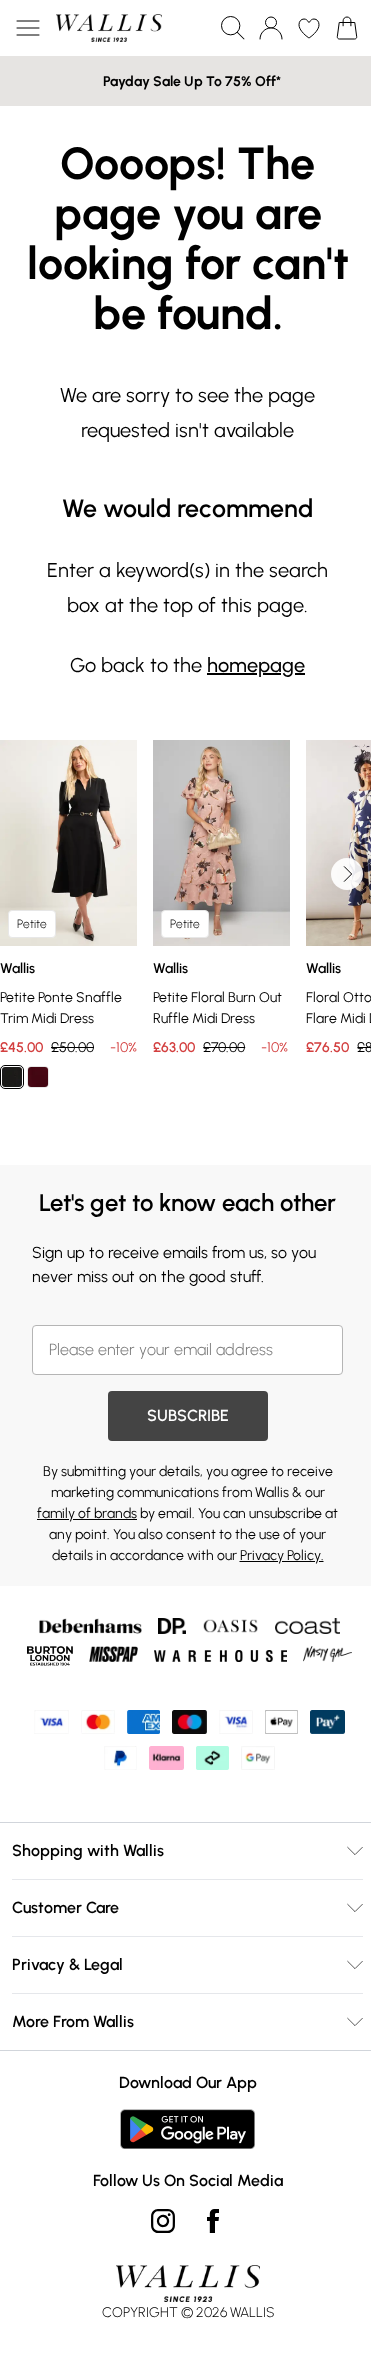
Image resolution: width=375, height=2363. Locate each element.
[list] (187, 940)
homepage (256, 665)
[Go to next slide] (347, 874)
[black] (12, 1077)
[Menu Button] (28, 28)
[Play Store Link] (187, 2129)
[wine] (38, 1077)
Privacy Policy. (282, 1555)
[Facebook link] (213, 2221)
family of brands (87, 1513)
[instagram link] (163, 2221)
